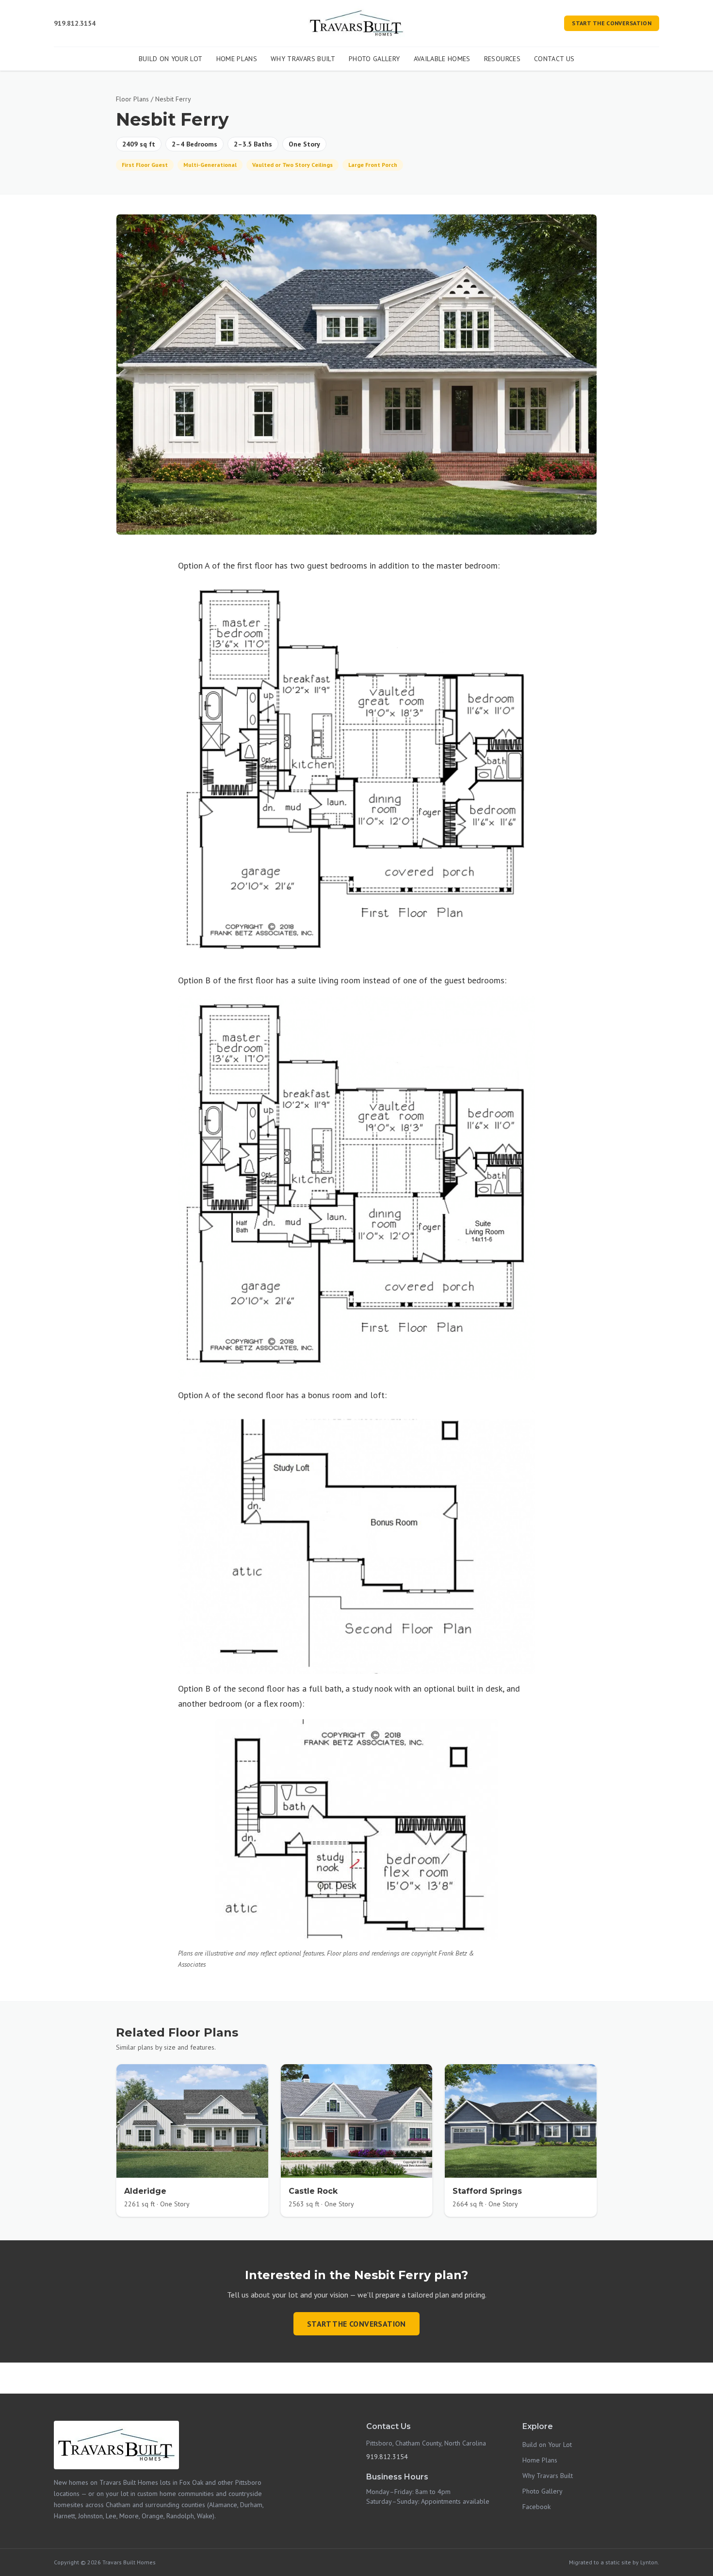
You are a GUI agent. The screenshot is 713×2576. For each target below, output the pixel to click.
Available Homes (442, 59)
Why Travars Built (303, 59)
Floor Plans (132, 99)
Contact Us (554, 59)
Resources (502, 59)
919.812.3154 (75, 23)
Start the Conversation (612, 23)
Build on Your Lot (171, 59)
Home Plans (237, 59)
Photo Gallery (374, 59)
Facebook (536, 2507)
